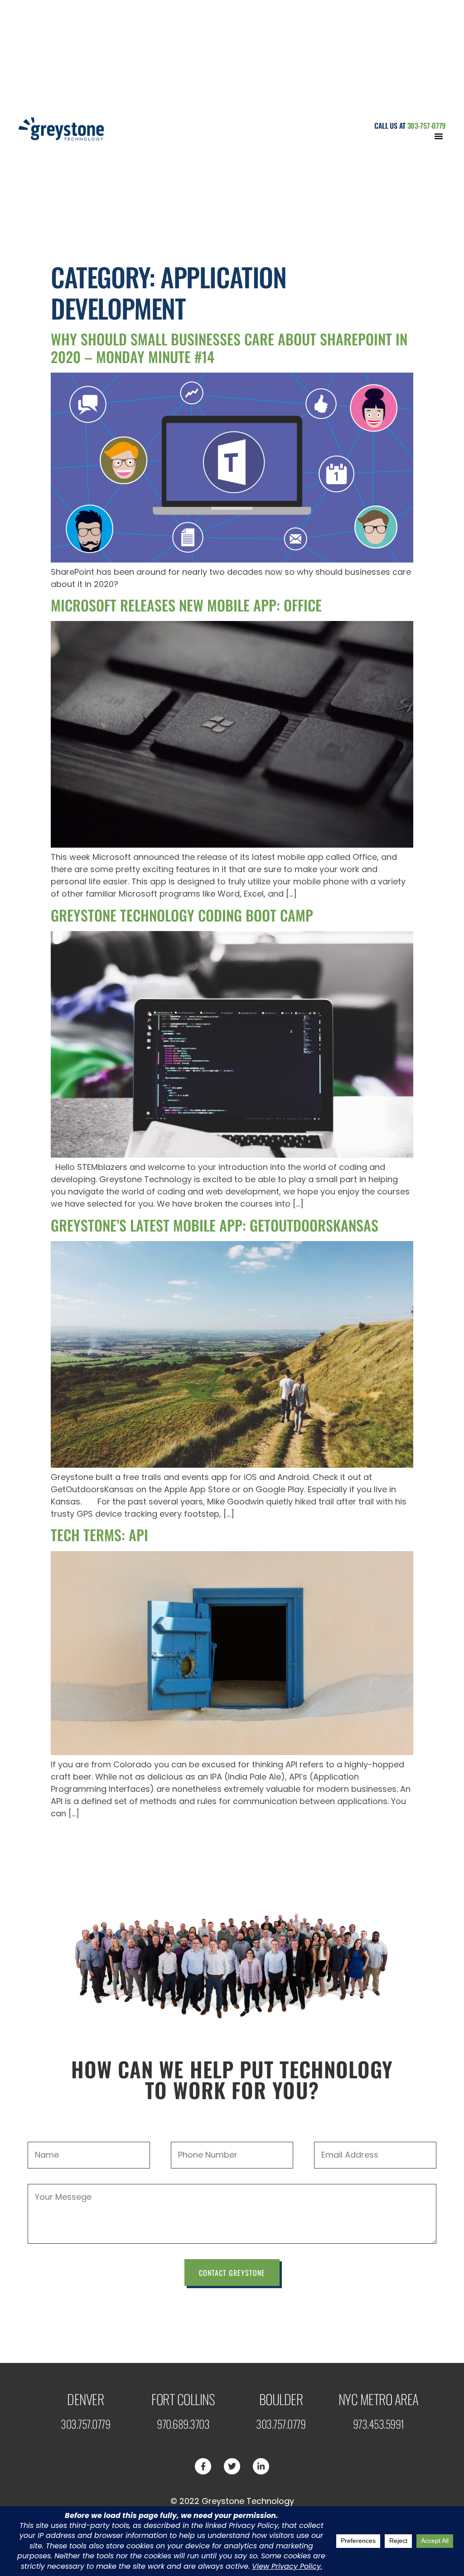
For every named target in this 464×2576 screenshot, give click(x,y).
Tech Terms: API (99, 1535)
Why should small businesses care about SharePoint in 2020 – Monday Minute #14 (229, 347)
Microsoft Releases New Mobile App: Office (186, 605)
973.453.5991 (379, 2424)
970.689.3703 (183, 2424)
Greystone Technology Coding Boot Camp (182, 915)
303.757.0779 (85, 2424)
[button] (439, 136)
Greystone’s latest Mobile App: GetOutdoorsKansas (215, 1225)
